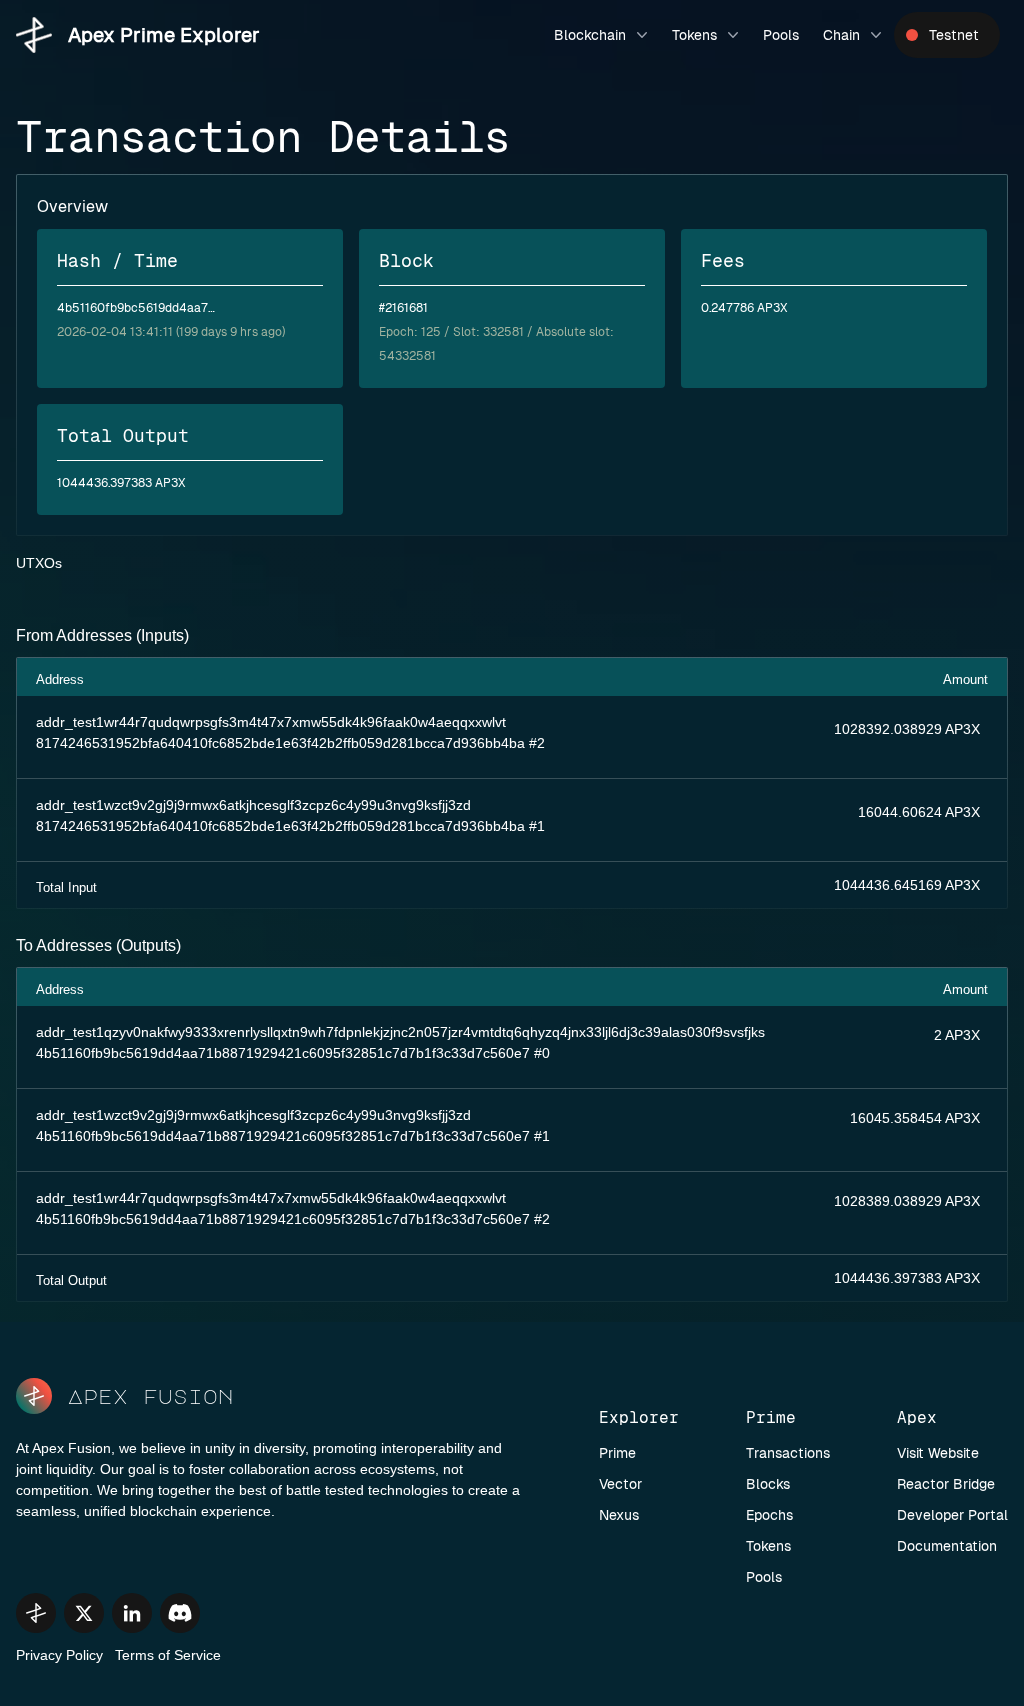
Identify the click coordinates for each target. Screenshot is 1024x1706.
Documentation (947, 1546)
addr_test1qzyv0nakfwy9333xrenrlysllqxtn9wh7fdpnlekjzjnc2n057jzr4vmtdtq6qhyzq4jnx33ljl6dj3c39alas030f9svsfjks (400, 1032)
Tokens (694, 35)
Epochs (769, 1515)
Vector (620, 1484)
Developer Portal (952, 1515)
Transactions (788, 1453)
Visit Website (938, 1453)
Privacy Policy (59, 1655)
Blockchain (590, 35)
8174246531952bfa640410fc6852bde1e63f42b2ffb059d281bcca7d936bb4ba (280, 743)
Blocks (768, 1484)
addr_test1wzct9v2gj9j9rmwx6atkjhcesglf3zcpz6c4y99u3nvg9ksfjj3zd (253, 805)
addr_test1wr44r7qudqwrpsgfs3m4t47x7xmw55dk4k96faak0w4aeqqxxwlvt (271, 722)
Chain (841, 35)
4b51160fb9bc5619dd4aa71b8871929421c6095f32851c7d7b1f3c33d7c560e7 (283, 1053)
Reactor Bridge (946, 1484)
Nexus (619, 1515)
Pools (781, 35)
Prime (617, 1453)
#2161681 (403, 308)
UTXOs (39, 563)
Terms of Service (168, 1655)
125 (431, 332)
